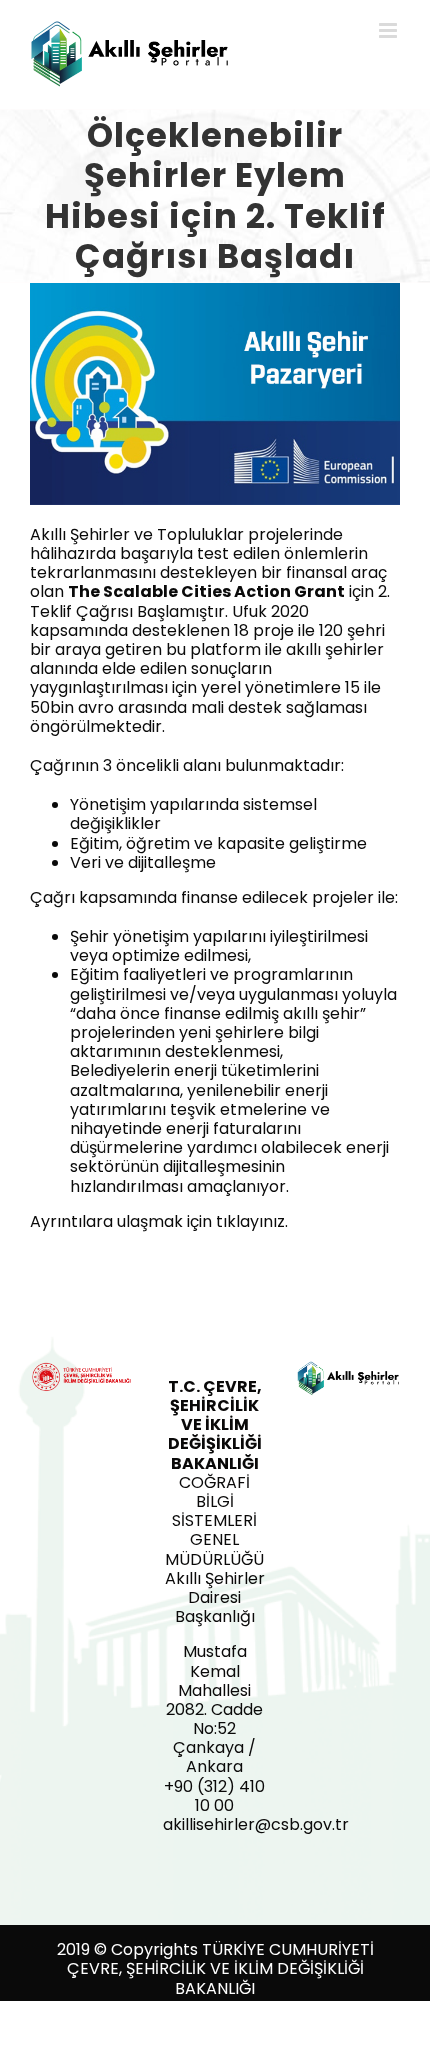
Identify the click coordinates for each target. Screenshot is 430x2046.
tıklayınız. (252, 1221)
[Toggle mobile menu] (389, 30)
